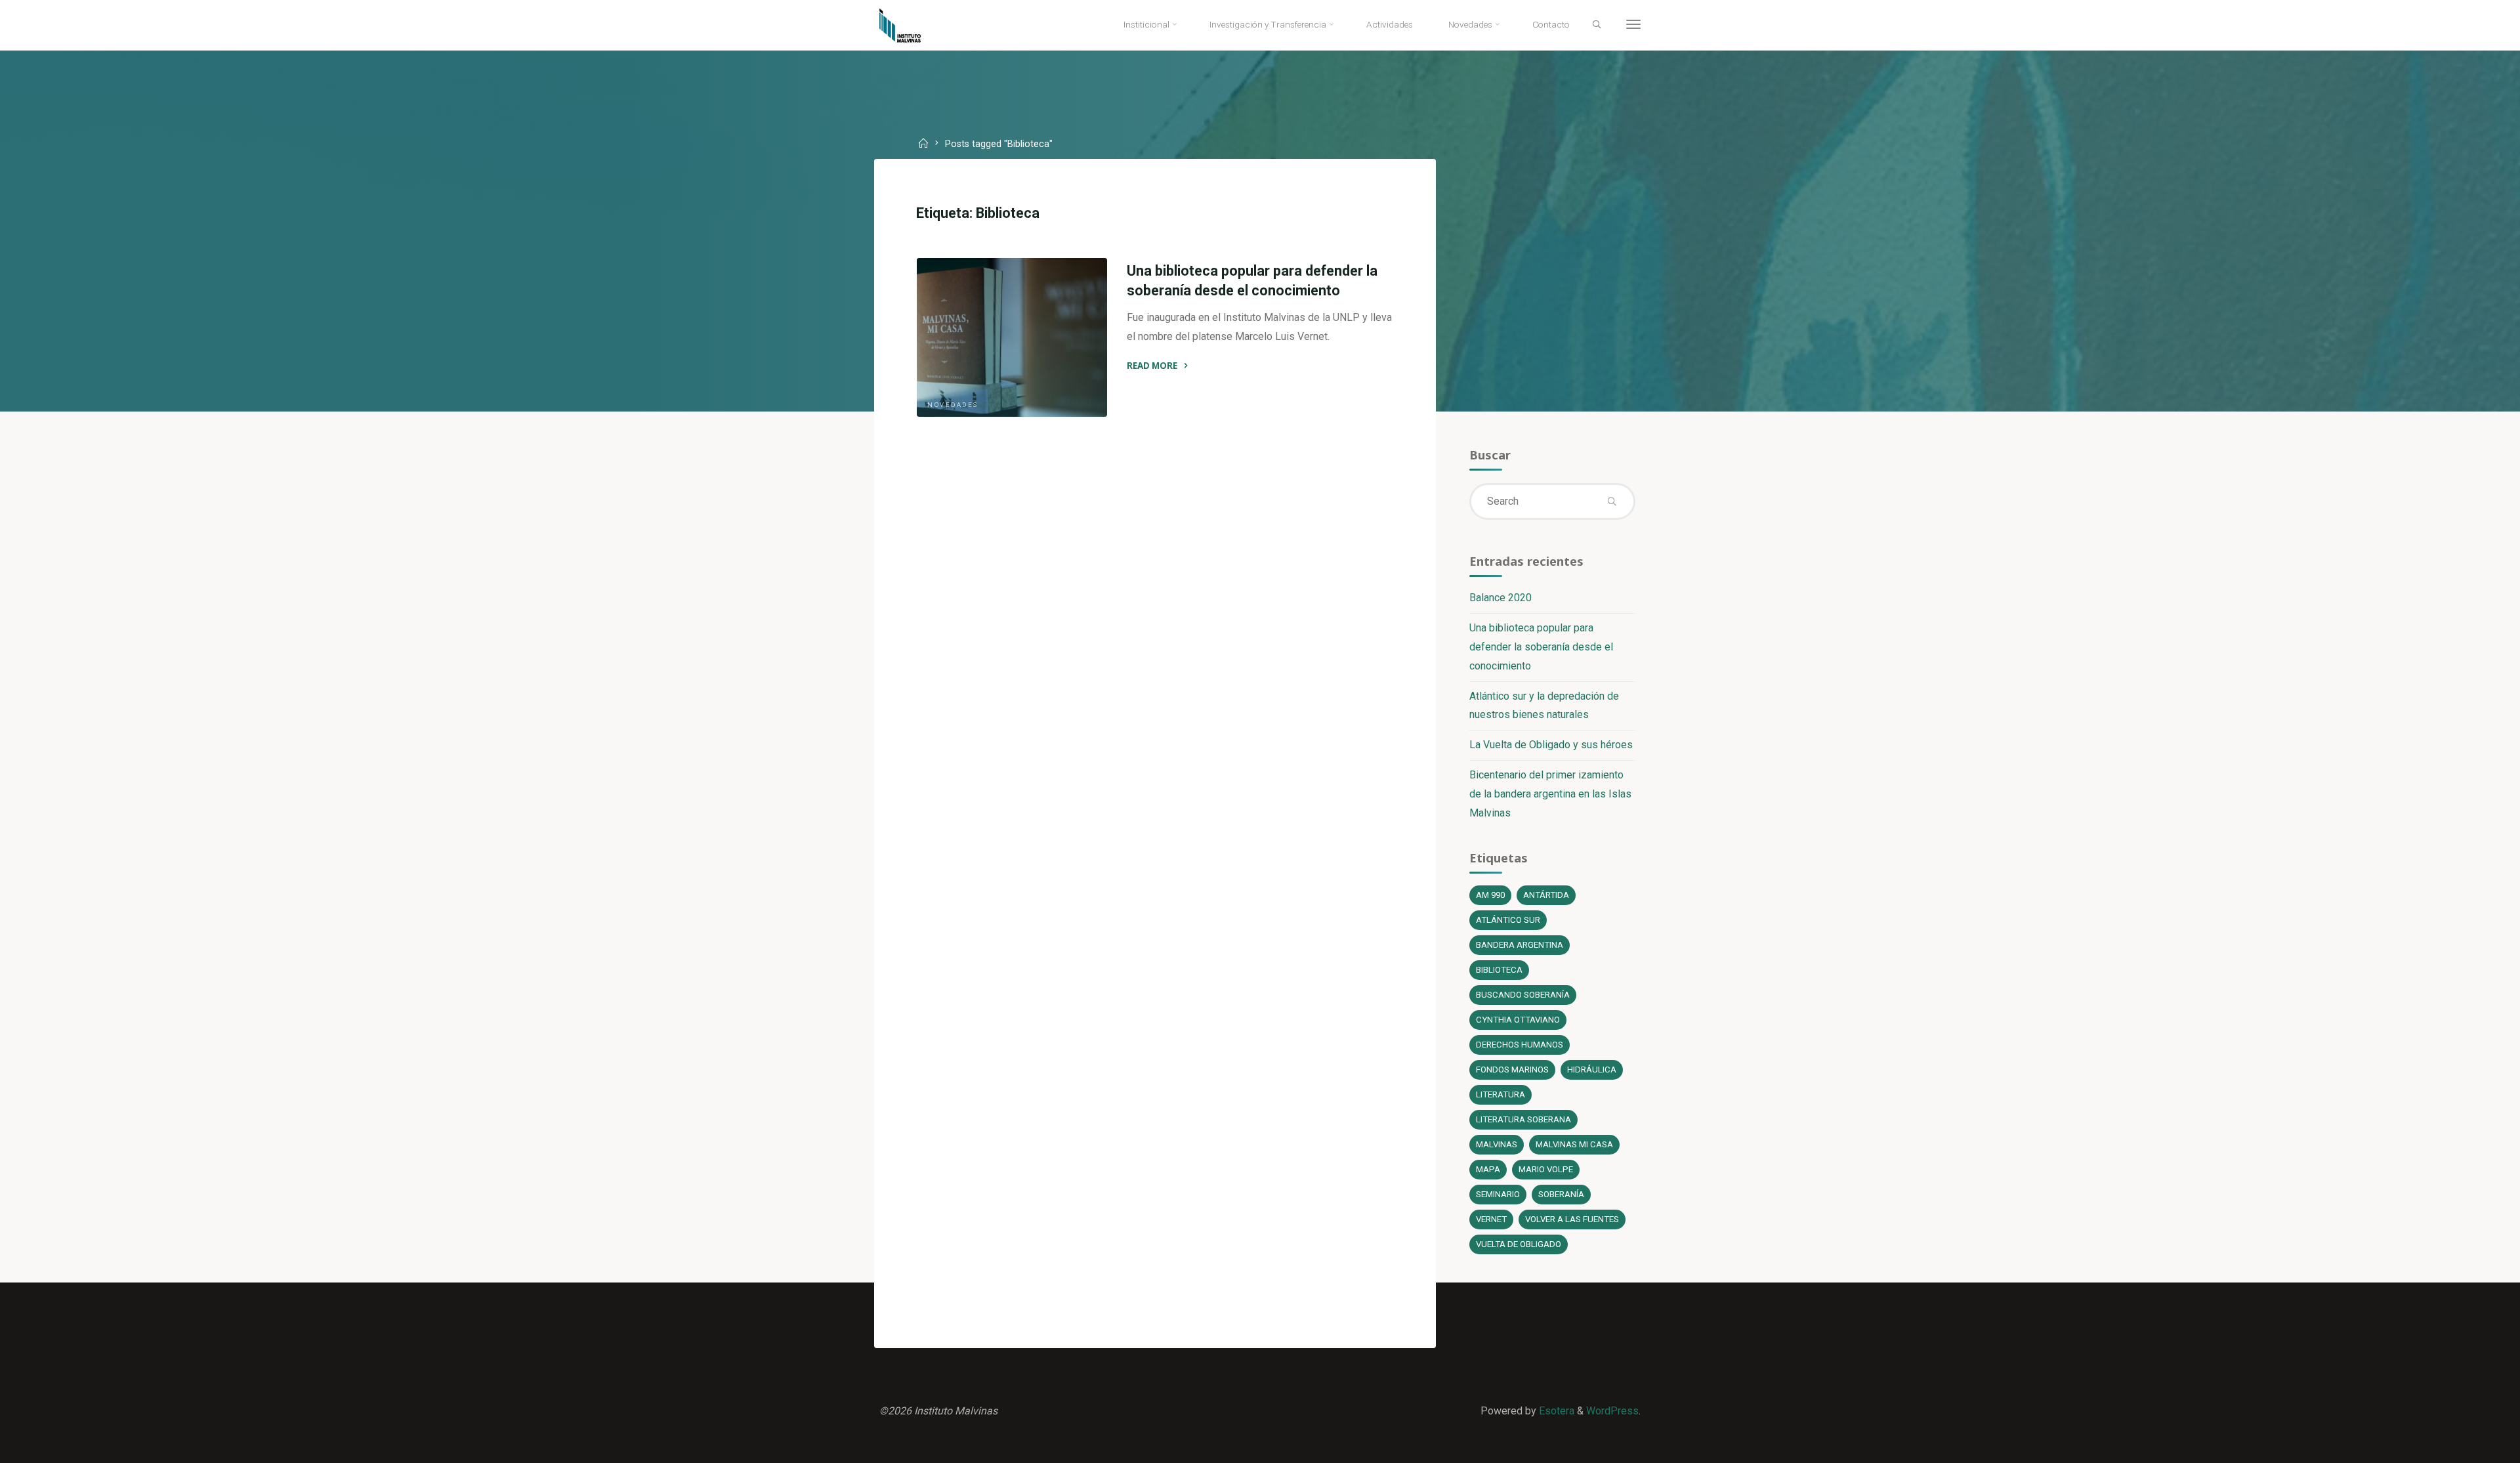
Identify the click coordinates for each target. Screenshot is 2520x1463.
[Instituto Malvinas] (910, 25)
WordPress (1612, 1411)
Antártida (1546, 895)
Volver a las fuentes (1572, 1219)
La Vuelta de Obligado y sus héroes (1551, 745)
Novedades (953, 405)
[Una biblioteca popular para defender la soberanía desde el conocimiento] (1012, 337)
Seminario (1498, 1194)
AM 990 (1490, 895)
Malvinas (1497, 1144)
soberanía (1561, 1194)
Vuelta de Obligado (1519, 1244)
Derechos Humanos (1520, 1045)
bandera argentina (1520, 945)
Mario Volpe (1546, 1169)
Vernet (1491, 1219)
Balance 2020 (1501, 598)
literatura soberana (1523, 1119)
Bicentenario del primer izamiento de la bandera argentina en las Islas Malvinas (1550, 794)
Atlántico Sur (1508, 920)
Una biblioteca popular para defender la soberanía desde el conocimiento (1541, 647)
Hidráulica (1592, 1070)
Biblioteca (1499, 970)
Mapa (1488, 1169)
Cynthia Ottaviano (1518, 1020)
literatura (1501, 1094)
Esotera (1555, 1411)
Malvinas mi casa (1574, 1144)
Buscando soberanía (1523, 995)
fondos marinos (1512, 1070)
